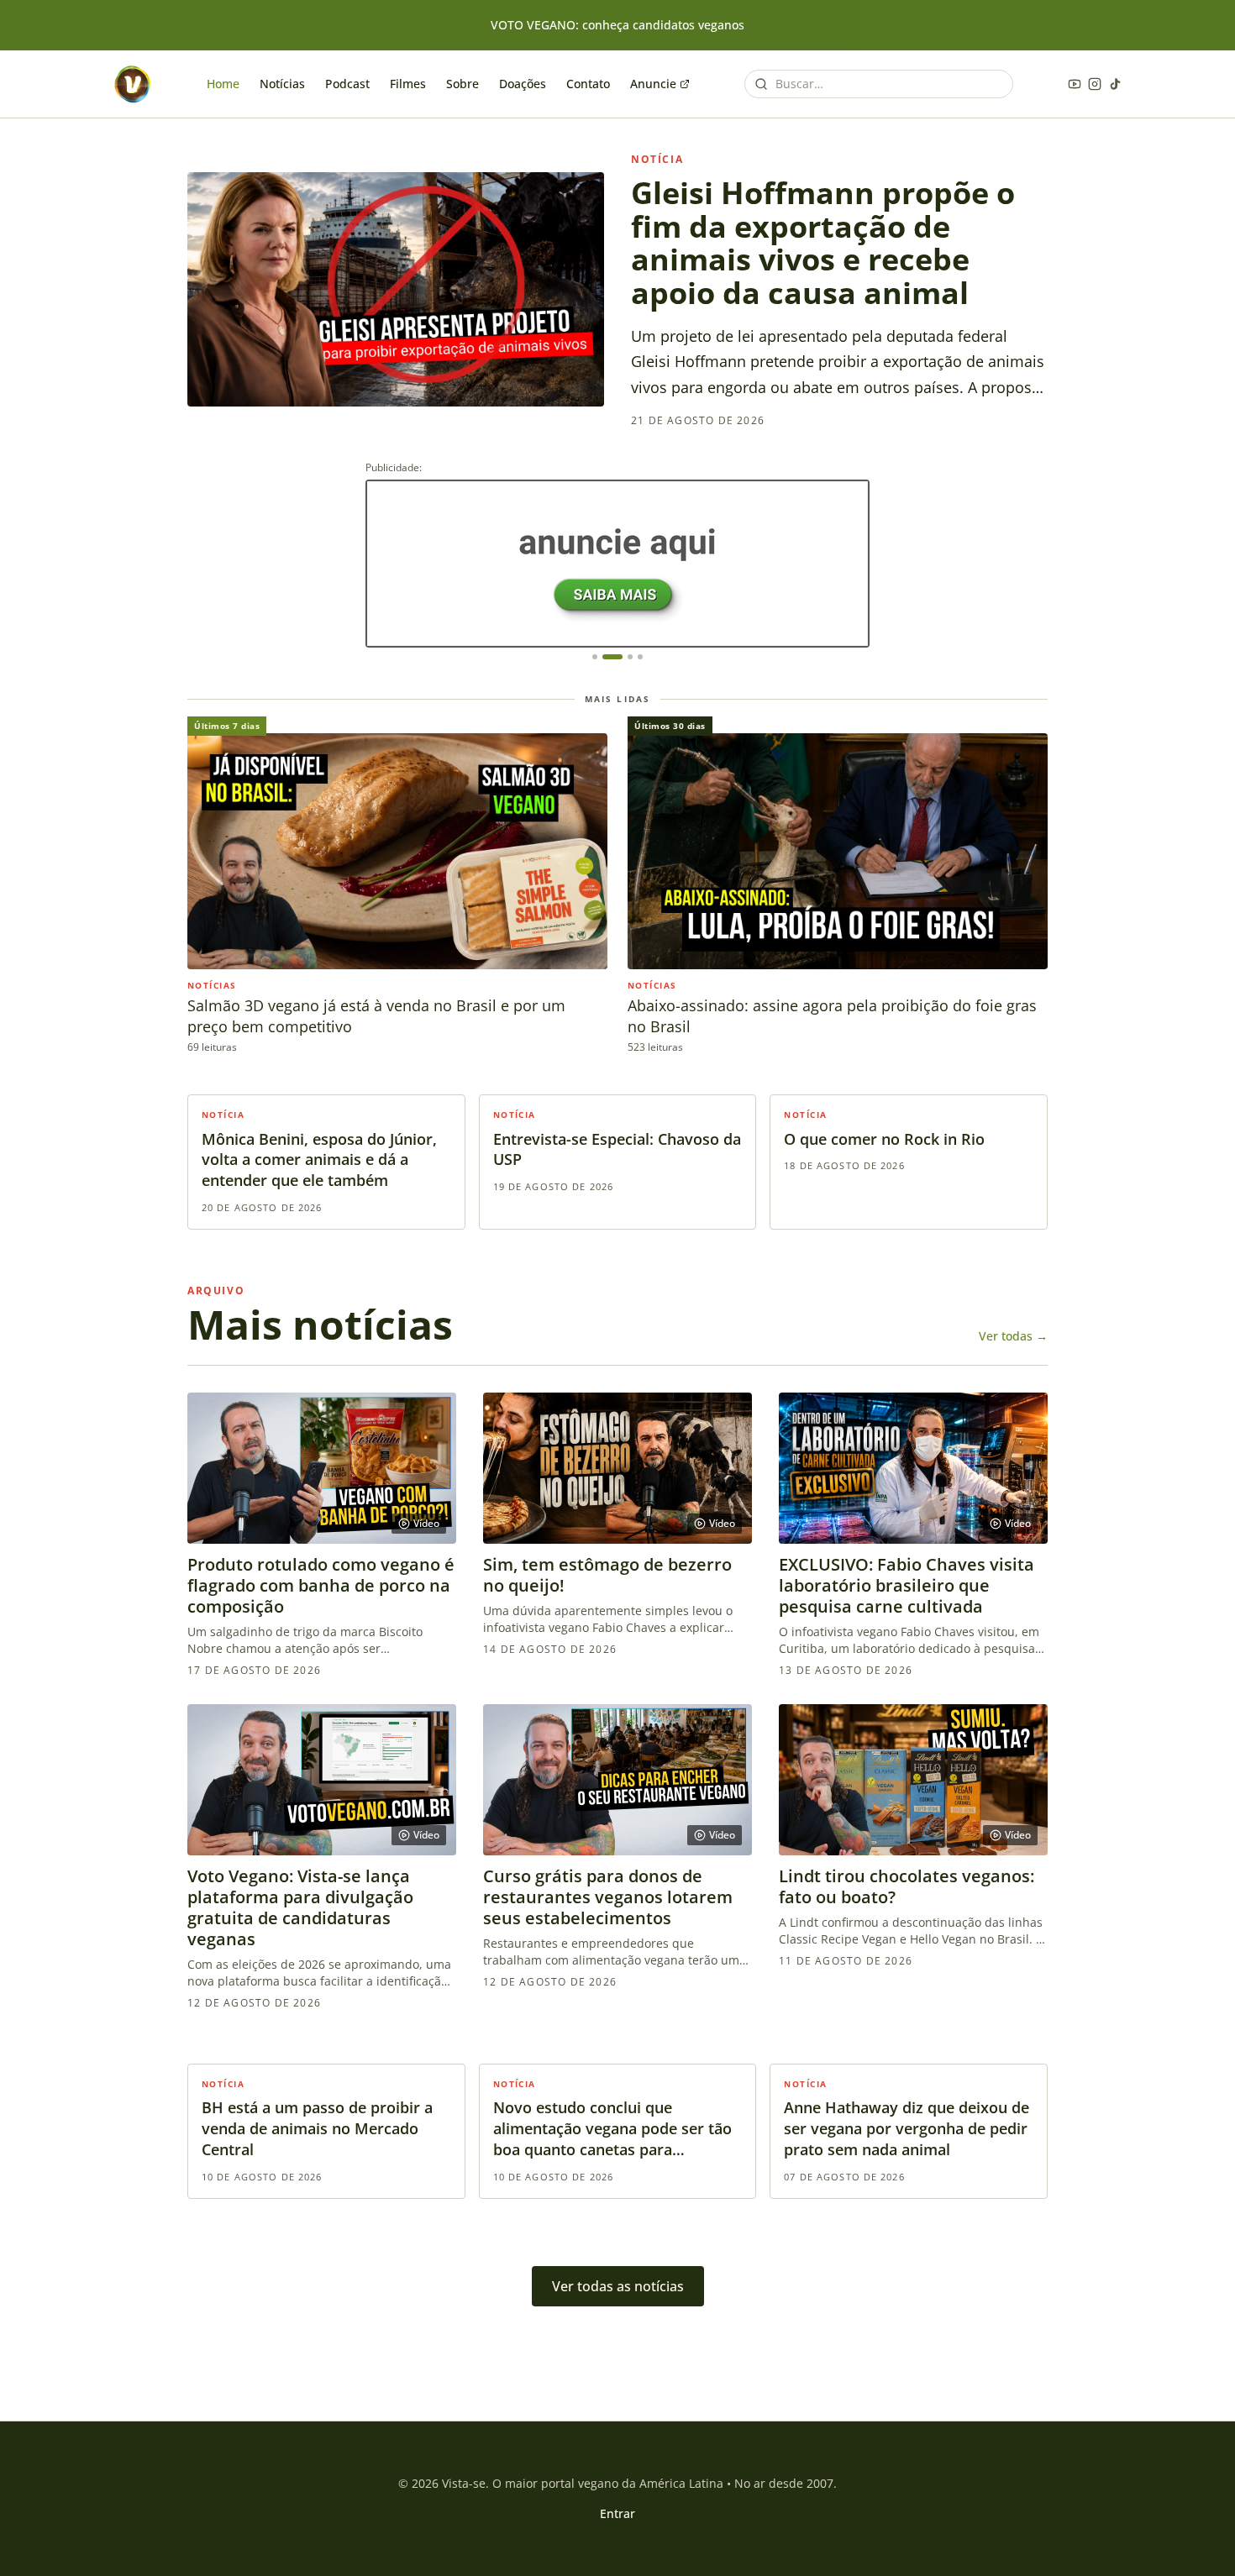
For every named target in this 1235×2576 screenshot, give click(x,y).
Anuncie (653, 84)
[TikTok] (1115, 84)
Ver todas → (1013, 1336)
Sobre (462, 84)
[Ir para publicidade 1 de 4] (595, 657)
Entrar (617, 2513)
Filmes (408, 84)
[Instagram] (1095, 84)
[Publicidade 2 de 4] (617, 564)
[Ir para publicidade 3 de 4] (630, 657)
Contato (588, 84)
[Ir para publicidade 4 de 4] (640, 657)
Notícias (282, 84)
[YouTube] (1075, 84)
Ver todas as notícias (618, 2286)
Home (223, 84)
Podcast (347, 84)
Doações (523, 84)
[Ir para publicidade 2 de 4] (612, 657)
